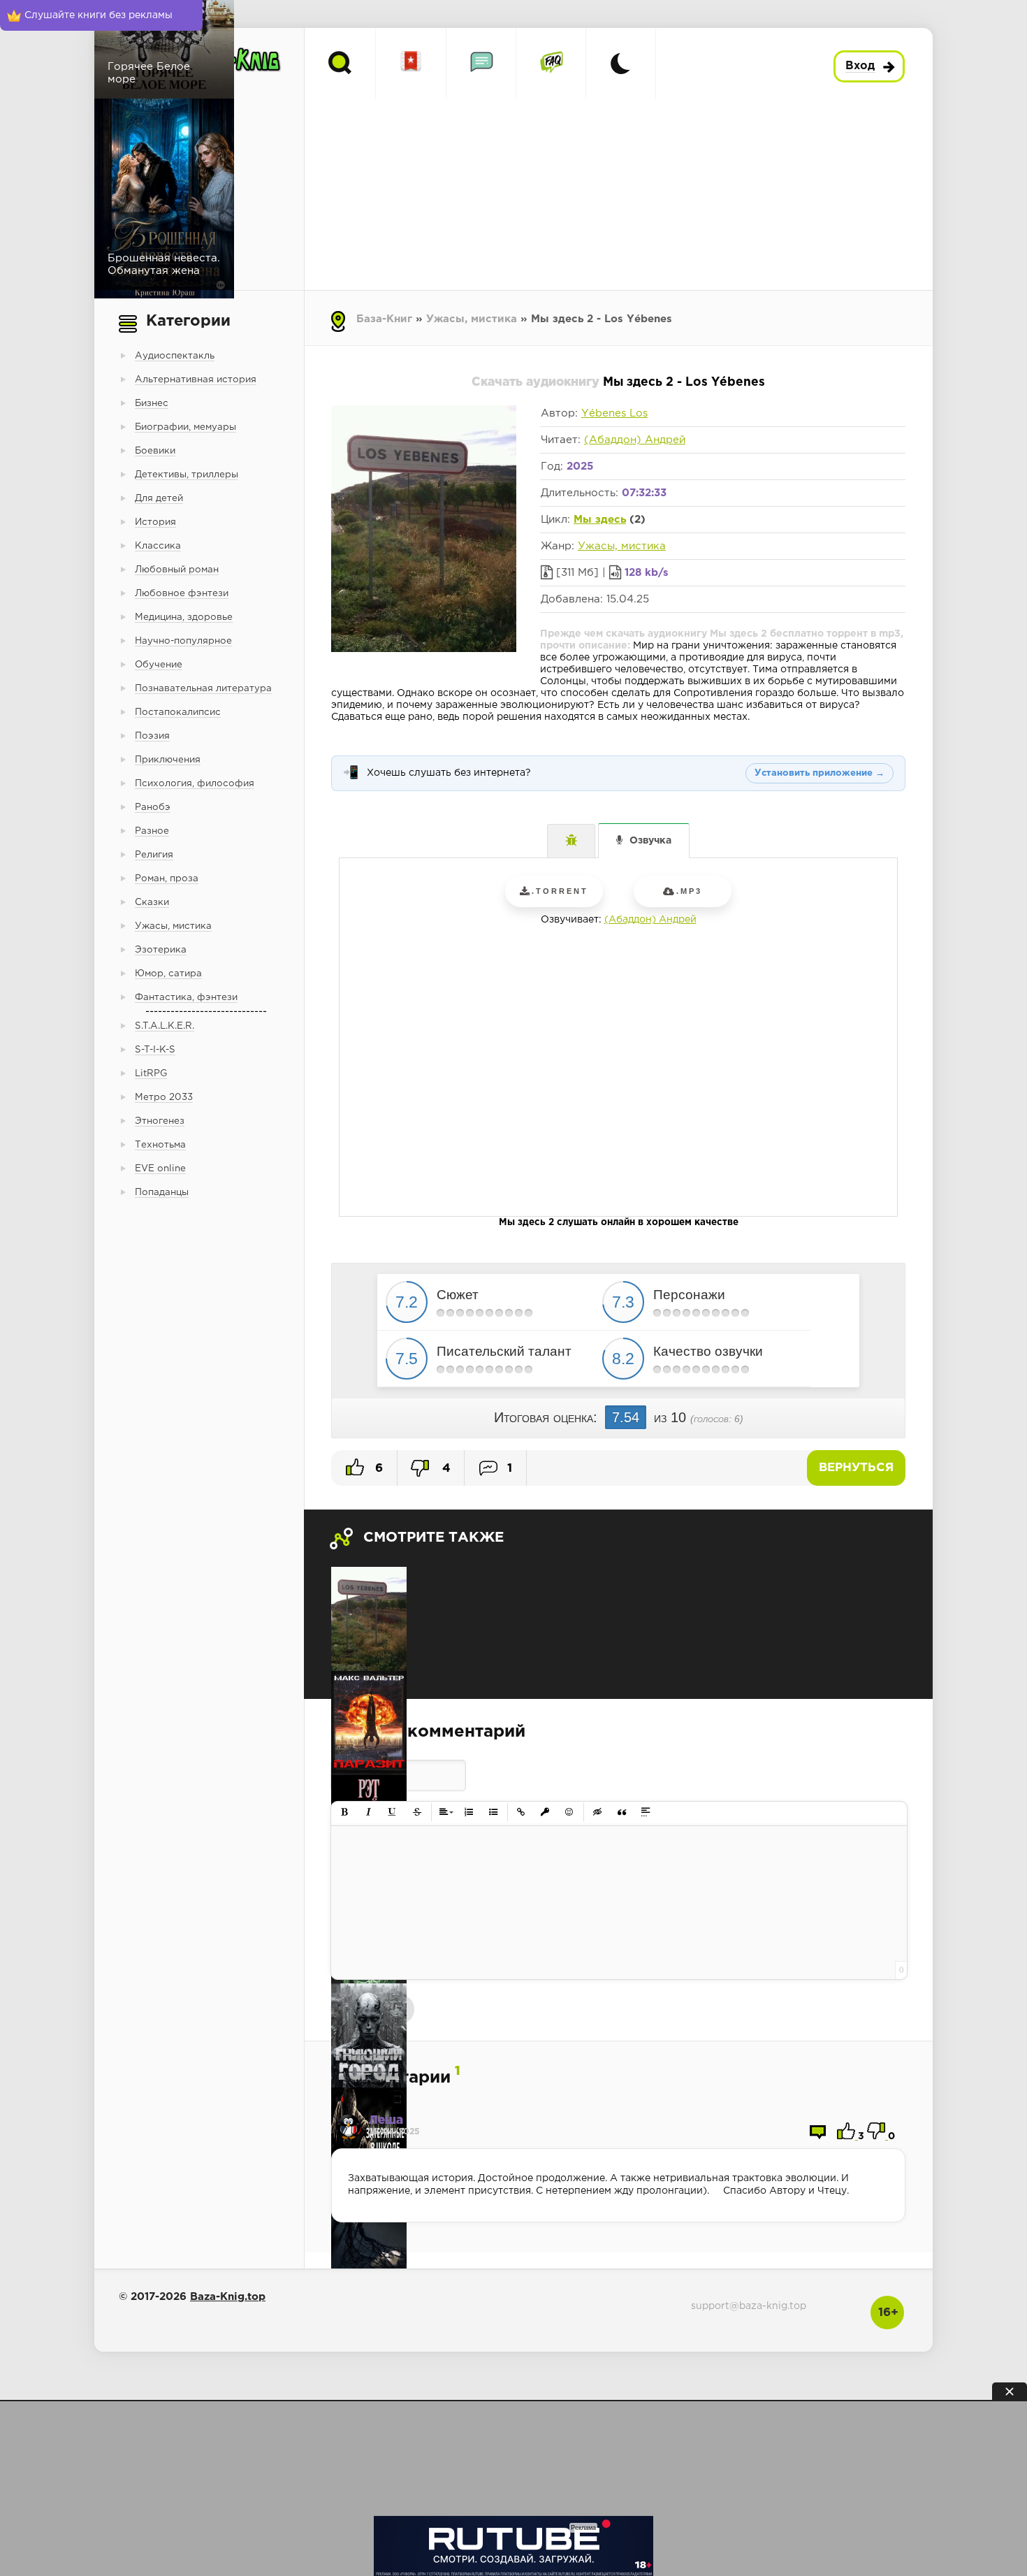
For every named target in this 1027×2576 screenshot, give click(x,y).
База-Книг (384, 319)
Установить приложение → (820, 773)
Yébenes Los (614, 413)
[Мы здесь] (369, 1619)
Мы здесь (600, 520)
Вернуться (856, 1468)
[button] (345, 1812)
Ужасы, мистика (472, 319)
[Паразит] (369, 1723)
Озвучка (650, 841)
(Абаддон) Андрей (635, 440)
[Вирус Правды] (369, 2244)
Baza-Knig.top (228, 2297)
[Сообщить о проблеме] (571, 841)
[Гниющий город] (369, 2035)
